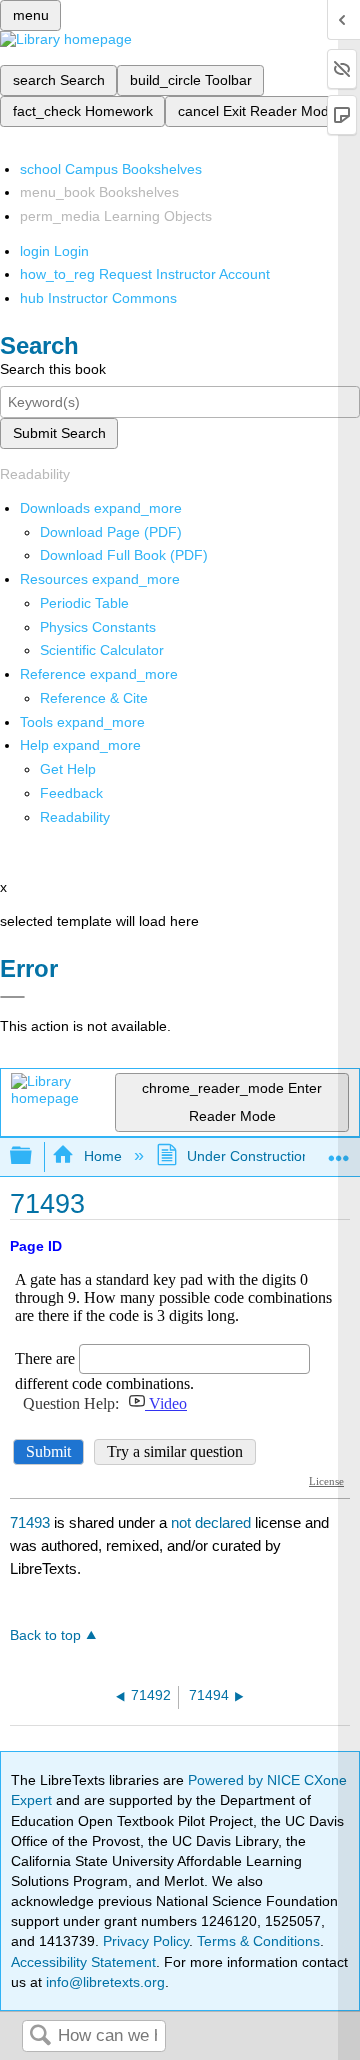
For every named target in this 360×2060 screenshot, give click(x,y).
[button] (71, 793)
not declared (213, 1522)
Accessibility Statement (83, 1962)
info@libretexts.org (103, 1982)
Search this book (53, 369)
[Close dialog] (12, 997)
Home (102, 1156)
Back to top (45, 1635)
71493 (30, 1522)
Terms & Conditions (258, 1941)
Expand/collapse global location (339, 1150)
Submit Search (59, 433)
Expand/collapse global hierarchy (34, 1156)
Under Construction (248, 1156)
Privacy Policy (146, 1941)
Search (40, 2036)
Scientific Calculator (102, 650)
